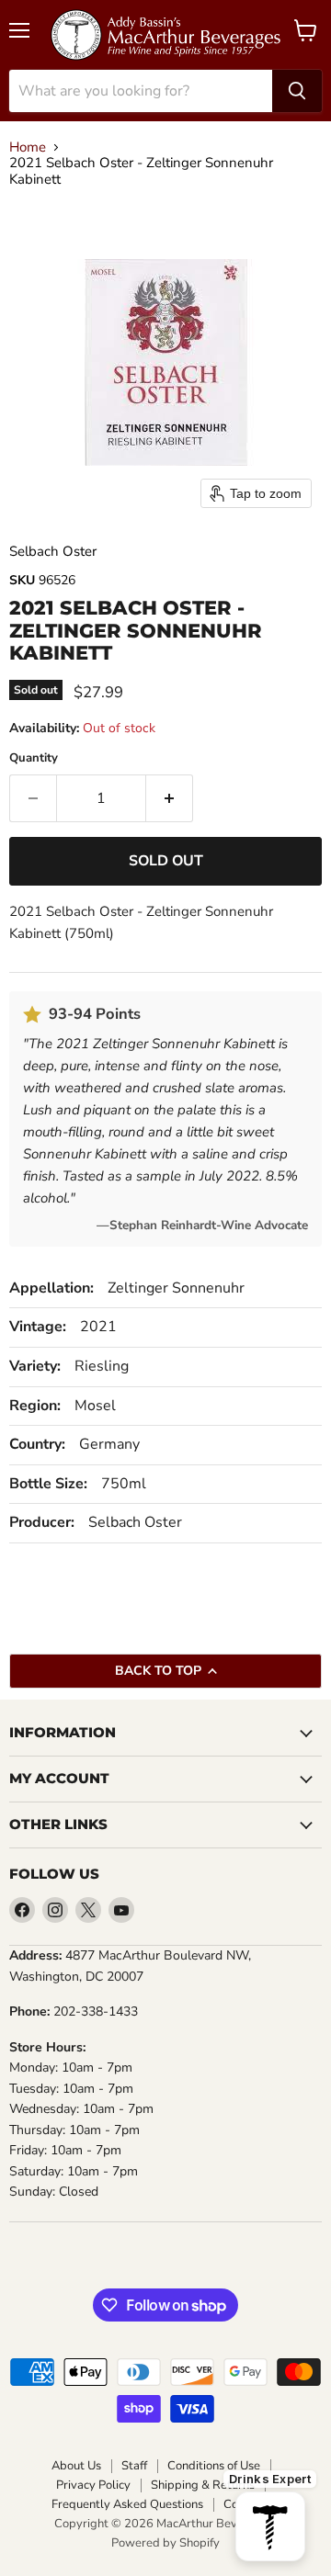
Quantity (34, 758)
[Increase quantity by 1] (170, 798)
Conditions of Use (214, 2466)
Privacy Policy (93, 2486)
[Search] (297, 91)
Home (28, 147)
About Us (76, 2466)
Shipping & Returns (203, 2486)
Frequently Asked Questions (127, 2505)
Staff (134, 2466)
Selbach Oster (53, 551)
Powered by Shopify (165, 2543)
